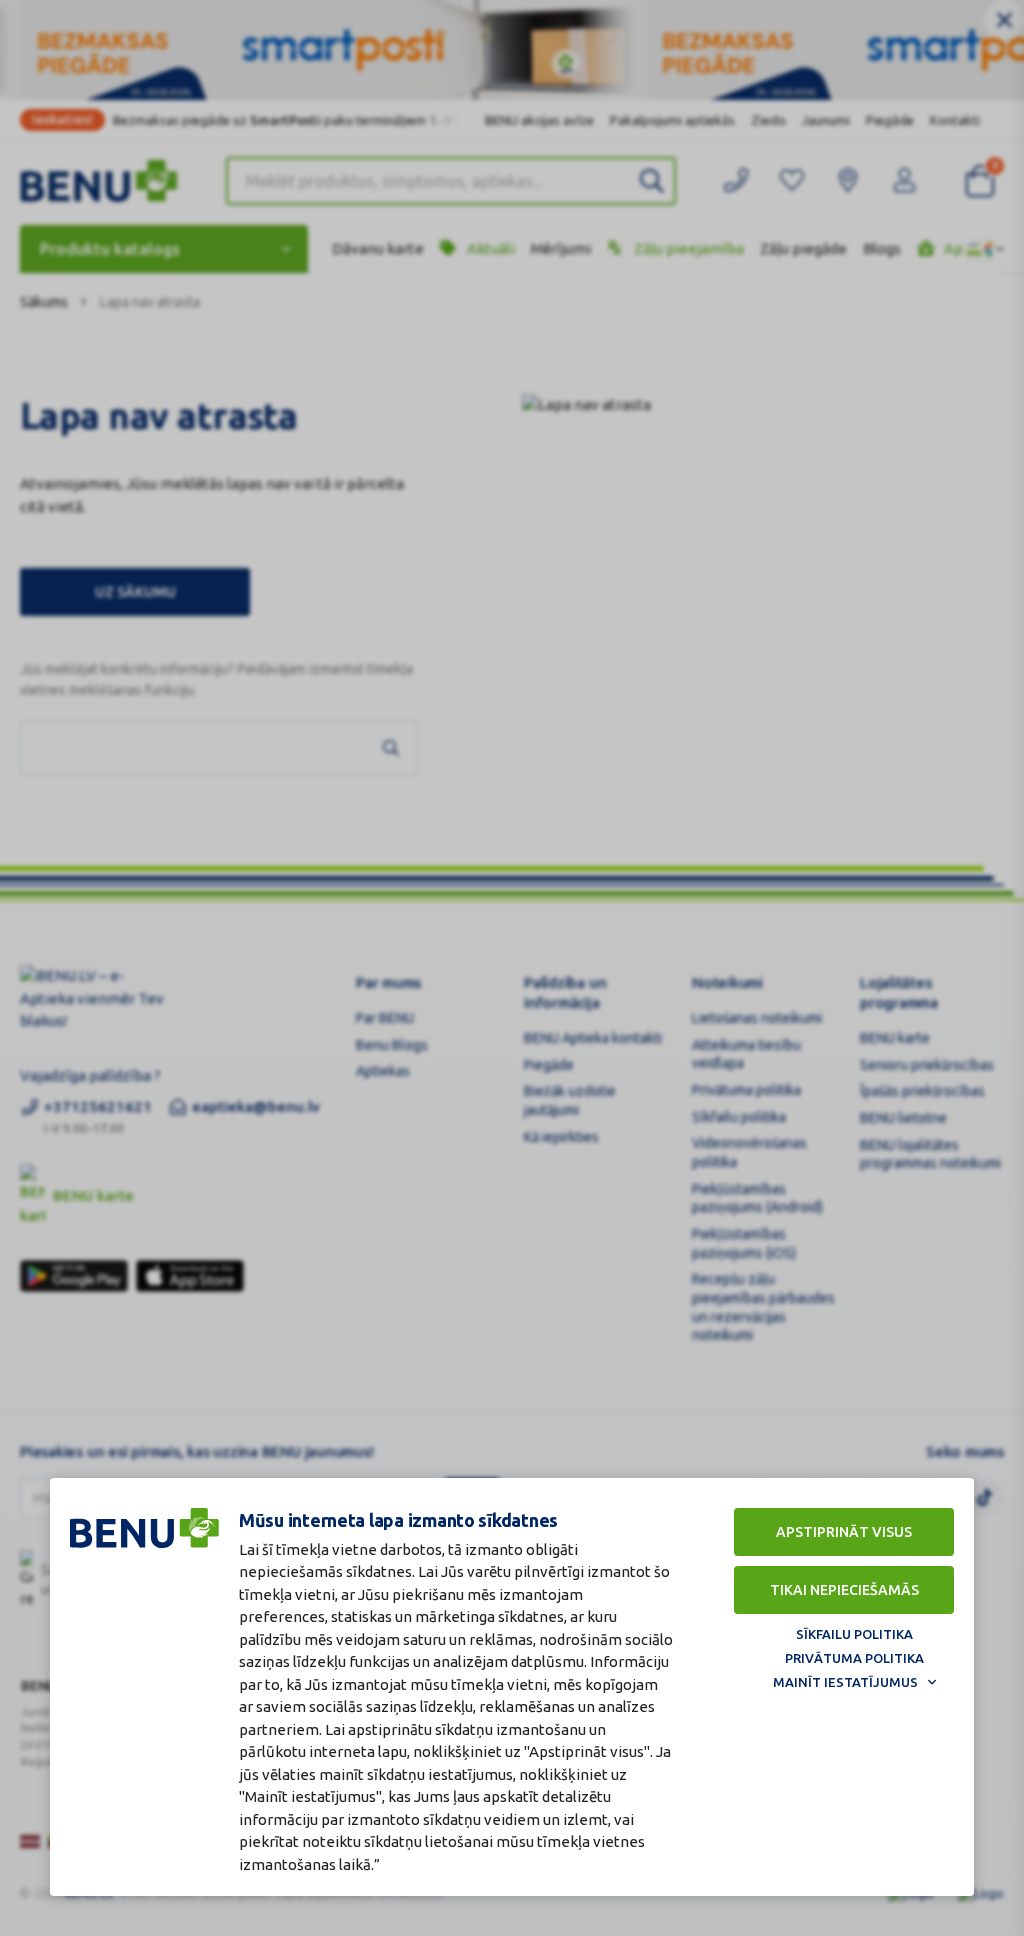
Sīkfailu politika (854, 1634)
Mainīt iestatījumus (845, 1682)
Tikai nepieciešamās (844, 1590)
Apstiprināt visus (844, 1532)
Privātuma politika (854, 1658)
